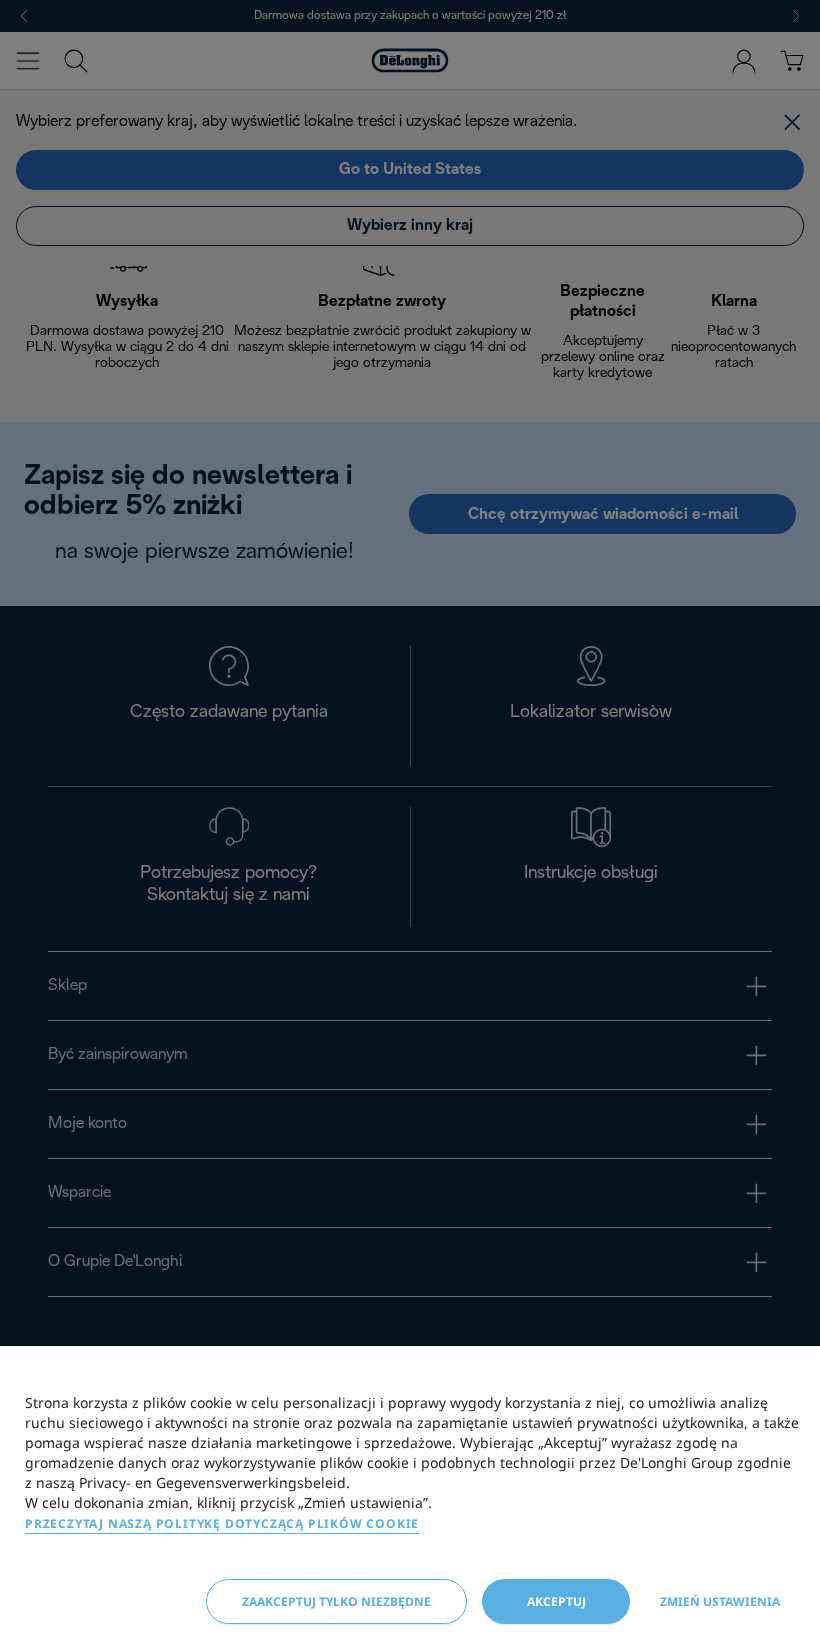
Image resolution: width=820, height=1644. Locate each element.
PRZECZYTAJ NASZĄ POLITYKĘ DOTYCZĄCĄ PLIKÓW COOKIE (222, 1523)
